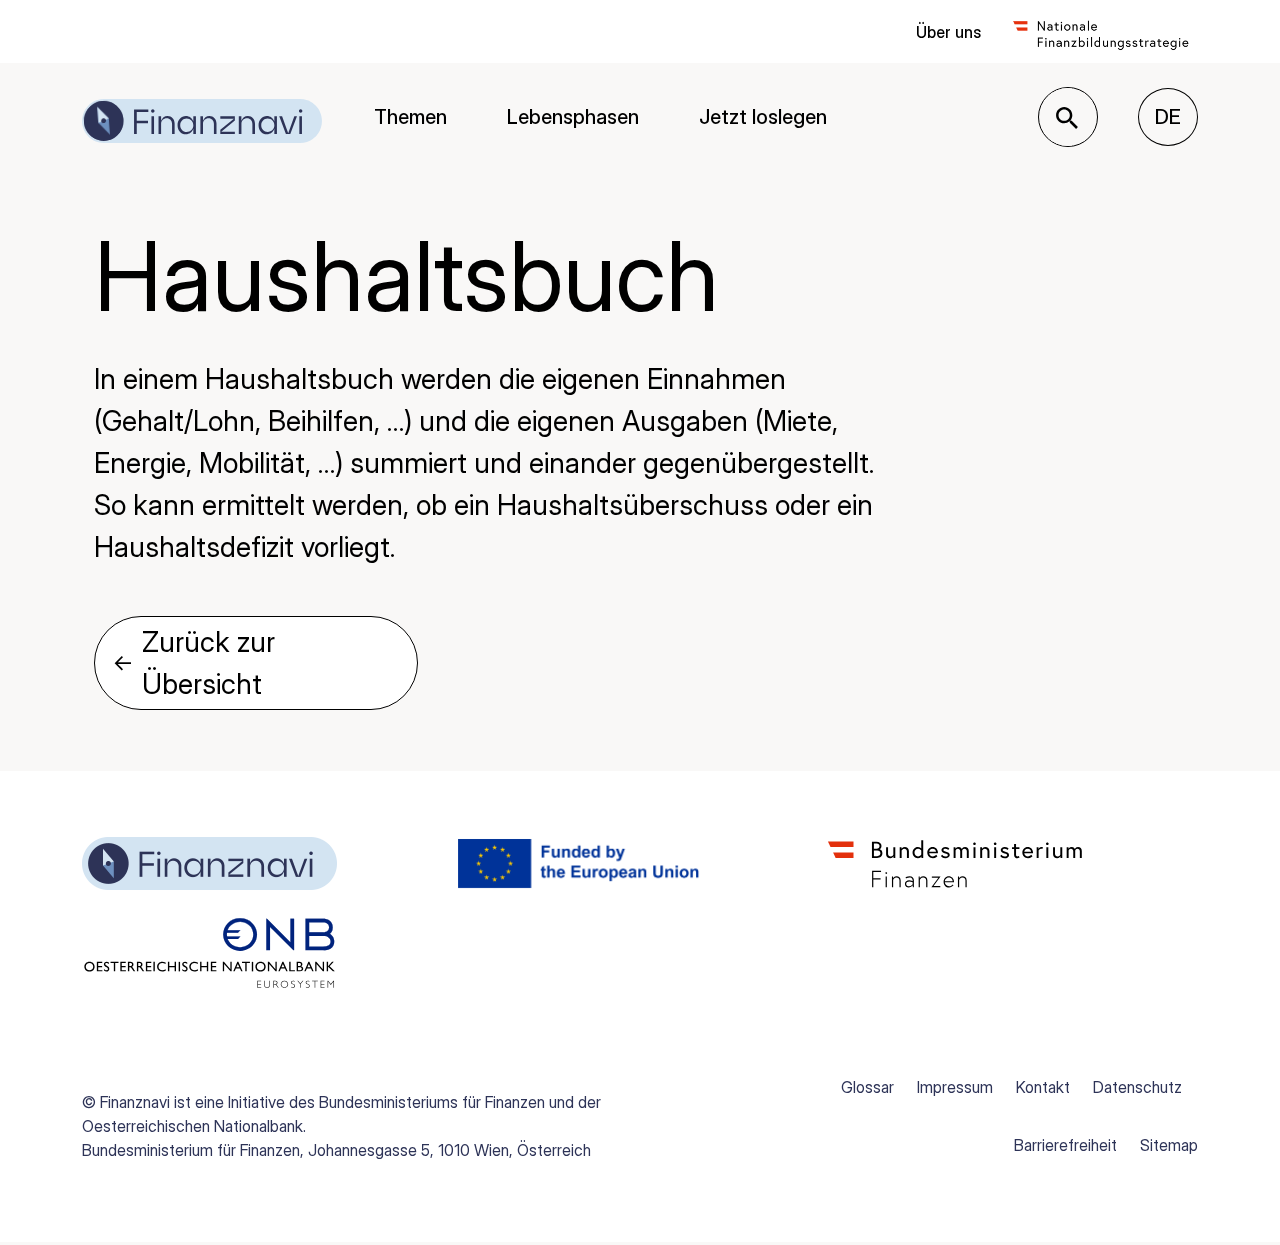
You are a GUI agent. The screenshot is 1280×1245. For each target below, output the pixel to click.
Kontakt (1043, 1087)
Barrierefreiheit (1065, 1145)
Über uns (948, 32)
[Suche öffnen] (1067, 118)
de (1176, 116)
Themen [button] (410, 117)
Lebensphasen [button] (573, 117)
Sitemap (1169, 1145)
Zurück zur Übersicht (194, 663)
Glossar (867, 1087)
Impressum (955, 1087)
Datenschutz (1137, 1087)
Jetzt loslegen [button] (763, 117)
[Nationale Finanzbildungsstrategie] (1101, 32)
